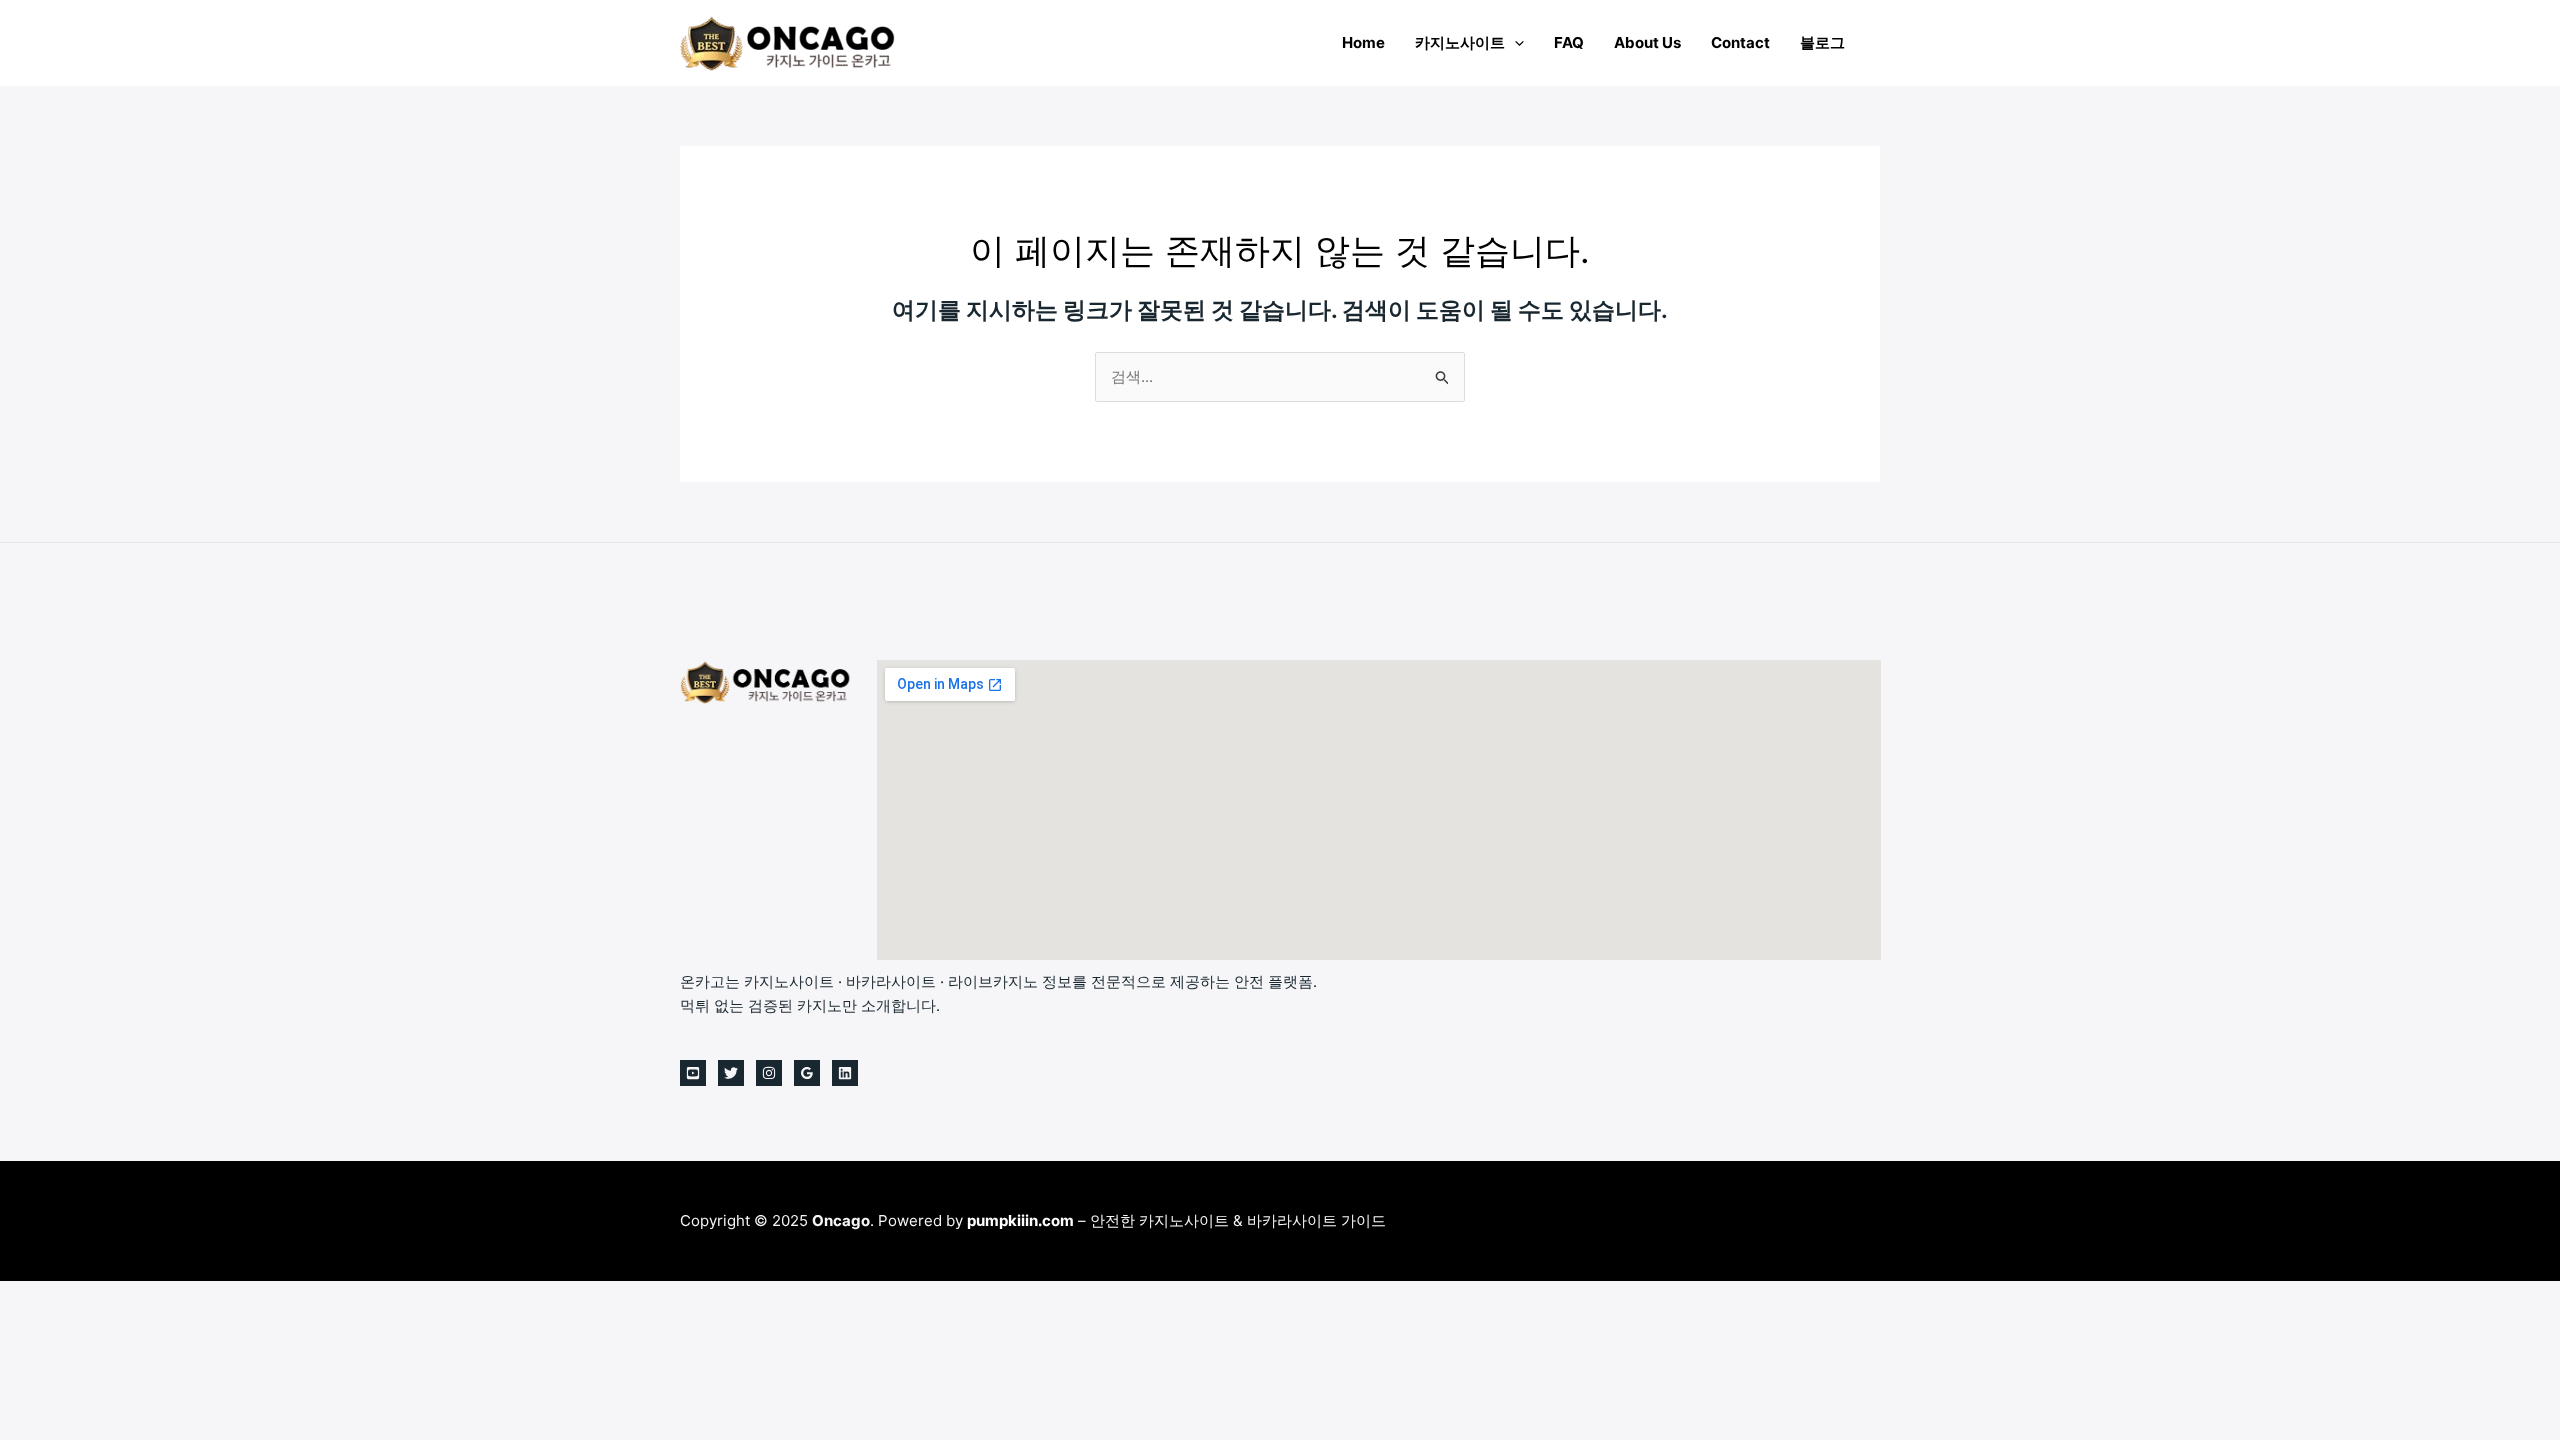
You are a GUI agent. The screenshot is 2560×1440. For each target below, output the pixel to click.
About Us (1647, 42)
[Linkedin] (845, 1073)
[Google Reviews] (807, 1073)
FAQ (1569, 42)
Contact (1740, 42)
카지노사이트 (1460, 42)
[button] (1514, 42)
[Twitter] (731, 1073)
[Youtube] (693, 1073)
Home (1363, 42)
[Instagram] (769, 1073)
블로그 (1822, 42)
